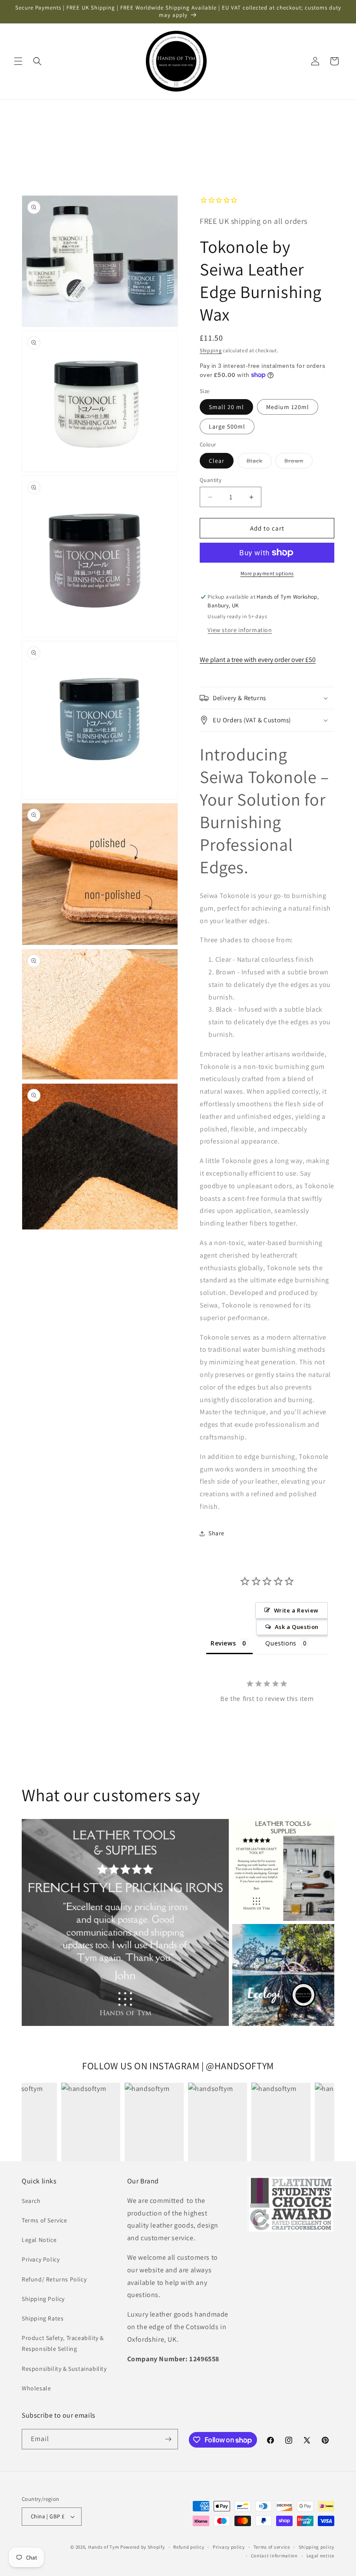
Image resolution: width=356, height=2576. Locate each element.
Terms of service (272, 2547)
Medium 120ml (288, 407)
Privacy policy (229, 2547)
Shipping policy (317, 2547)
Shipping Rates (43, 2318)
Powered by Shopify (143, 2547)
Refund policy (189, 2547)
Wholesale (36, 2388)
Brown (298, 462)
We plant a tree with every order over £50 (258, 660)
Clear (217, 461)
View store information (240, 630)
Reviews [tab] (223, 1643)
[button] (18, 61)
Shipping (211, 350)
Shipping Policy (43, 2299)
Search (31, 2201)
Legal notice (320, 2556)
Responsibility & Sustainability (64, 2369)
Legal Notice (39, 2240)
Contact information (274, 2556)
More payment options (267, 573)
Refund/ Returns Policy (54, 2279)
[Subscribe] (168, 2439)
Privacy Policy (41, 2259)
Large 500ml (227, 426)
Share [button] (216, 1533)
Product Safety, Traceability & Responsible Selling (63, 2343)
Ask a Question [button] (297, 1627)
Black (259, 462)
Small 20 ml (226, 407)
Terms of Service (44, 2220)
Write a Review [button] (296, 1610)
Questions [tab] (281, 1643)
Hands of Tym (104, 2547)
